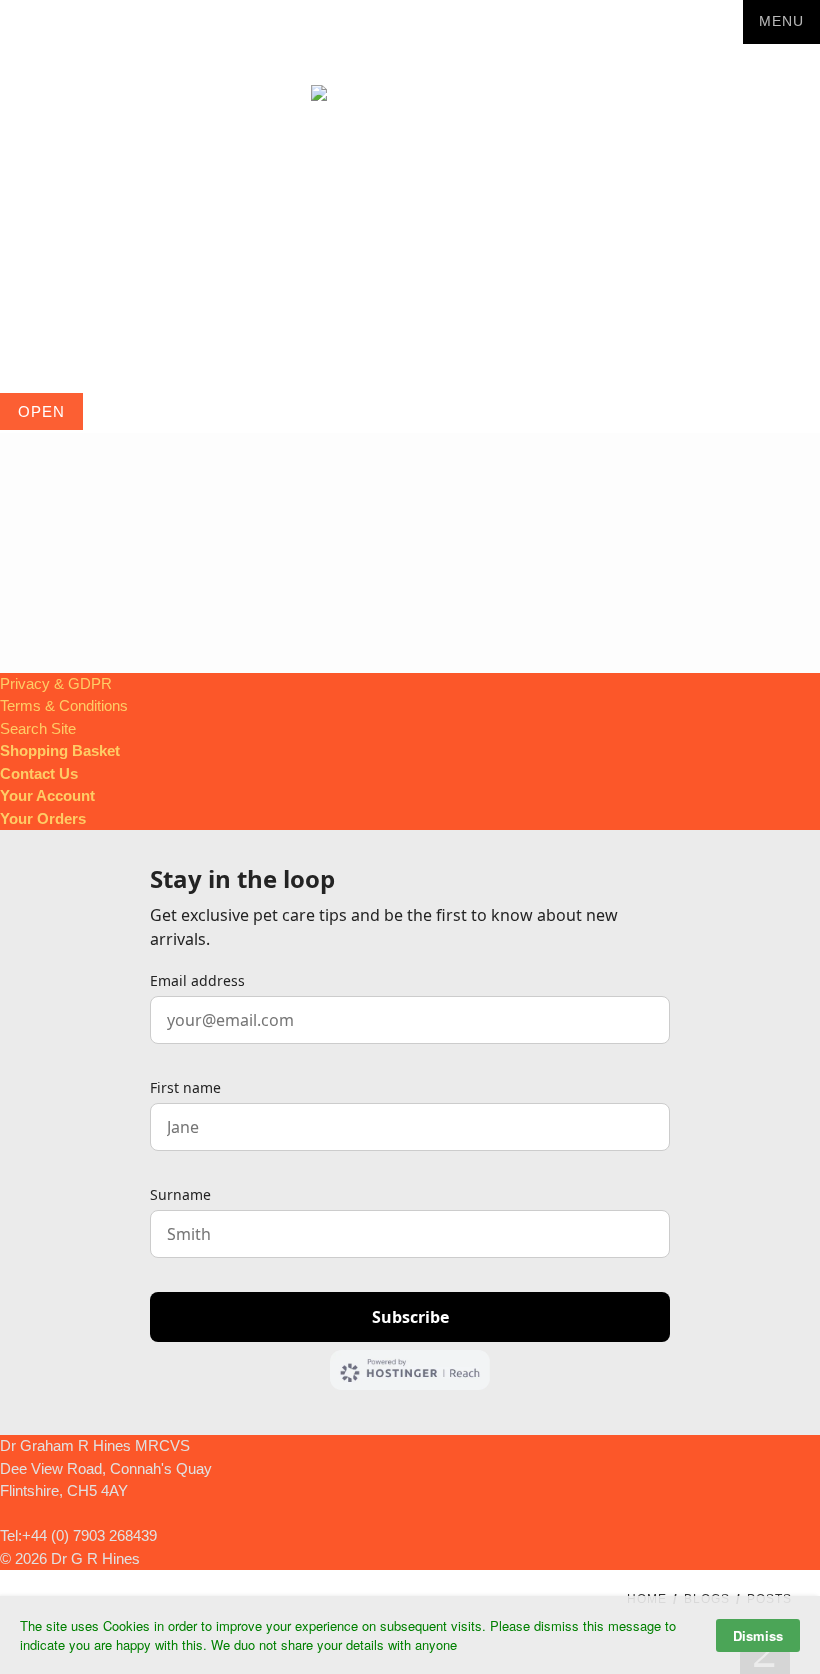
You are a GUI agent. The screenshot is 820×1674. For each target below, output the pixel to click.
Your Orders (43, 818)
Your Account (47, 795)
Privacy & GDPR (56, 683)
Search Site (38, 728)
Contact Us (39, 773)
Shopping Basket (60, 750)
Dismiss (758, 1635)
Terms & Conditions (64, 705)
